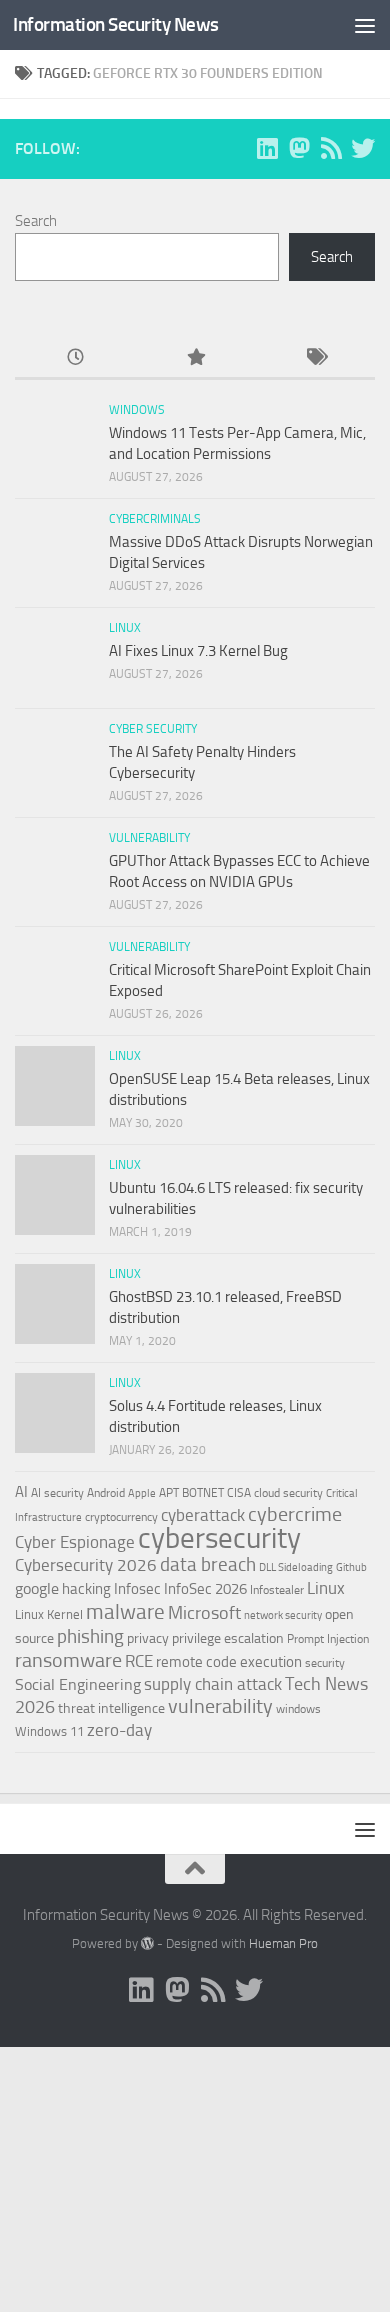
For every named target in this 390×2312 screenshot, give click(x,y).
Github (351, 1567)
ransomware (68, 1660)
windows (298, 1709)
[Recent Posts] (75, 358)
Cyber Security (153, 729)
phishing (90, 1636)
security (325, 1663)
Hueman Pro (283, 1943)
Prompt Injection (328, 1639)
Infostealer (277, 1590)
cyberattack (203, 1515)
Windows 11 (49, 1731)
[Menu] (365, 25)
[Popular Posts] (195, 358)
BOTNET (203, 1493)
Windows (137, 410)
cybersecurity (219, 1538)
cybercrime (295, 1514)
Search (36, 221)
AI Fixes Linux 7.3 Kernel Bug (198, 651)
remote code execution (229, 1662)
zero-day (119, 1730)
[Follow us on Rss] (331, 148)
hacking (86, 1589)
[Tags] (315, 358)
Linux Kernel (49, 1614)
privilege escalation (228, 1638)
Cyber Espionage (75, 1542)
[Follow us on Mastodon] (299, 148)
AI (21, 1492)
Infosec (137, 1589)
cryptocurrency (121, 1517)
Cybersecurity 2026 (86, 1565)
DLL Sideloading (296, 1567)
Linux (125, 628)
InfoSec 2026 (205, 1589)
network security (283, 1615)
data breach (208, 1564)
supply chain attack (213, 1684)
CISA (239, 1493)
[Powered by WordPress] (147, 1943)
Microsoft (204, 1613)
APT (169, 1493)
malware (125, 1611)
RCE (139, 1661)
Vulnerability (149, 838)
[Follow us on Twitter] (363, 148)
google (37, 1588)
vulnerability (220, 1706)
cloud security (288, 1493)
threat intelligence (111, 1708)
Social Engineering (78, 1684)
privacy (148, 1638)
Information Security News (116, 24)
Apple (142, 1493)
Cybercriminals (155, 519)
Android (106, 1493)
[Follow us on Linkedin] (267, 148)
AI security (57, 1493)
